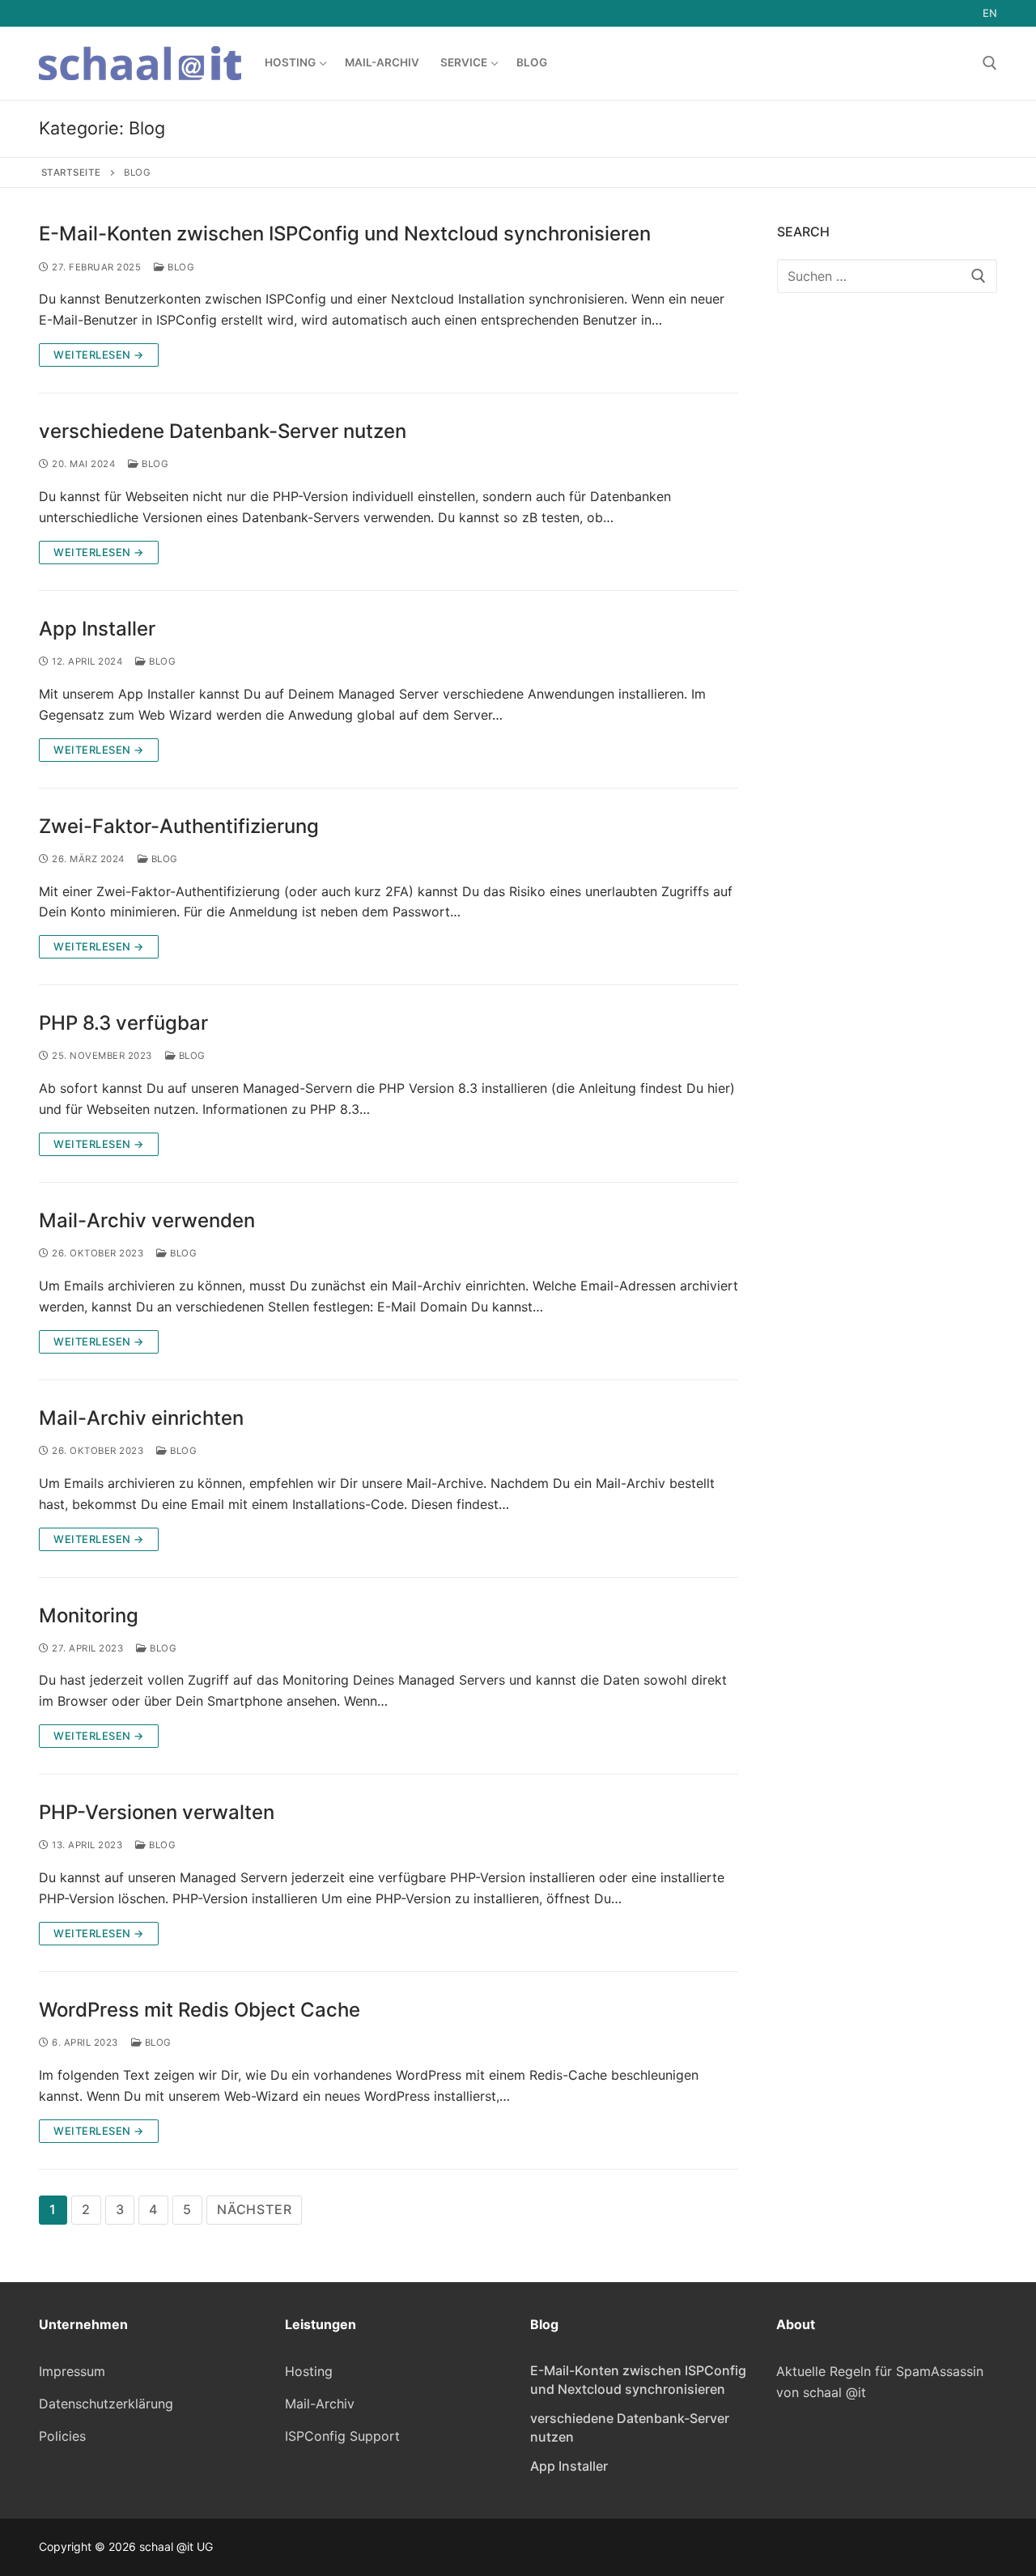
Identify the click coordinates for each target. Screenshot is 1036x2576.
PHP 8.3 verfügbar (123, 1023)
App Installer (97, 629)
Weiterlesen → (99, 355)
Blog (180, 267)
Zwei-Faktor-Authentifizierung (179, 826)
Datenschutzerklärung (106, 2404)
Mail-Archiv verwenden (147, 1220)
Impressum (72, 2371)
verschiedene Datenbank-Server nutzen (223, 431)
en (990, 13)
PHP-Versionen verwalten (157, 1812)
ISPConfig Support (342, 2436)
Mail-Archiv (320, 2404)
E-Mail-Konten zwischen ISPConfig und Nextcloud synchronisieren (345, 234)
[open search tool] (990, 63)
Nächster (254, 2209)
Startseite (71, 172)
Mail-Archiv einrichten (141, 1418)
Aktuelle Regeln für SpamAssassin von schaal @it (880, 2382)
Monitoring (89, 1615)
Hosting (309, 2371)
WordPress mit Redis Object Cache (200, 2010)
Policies (62, 2436)
